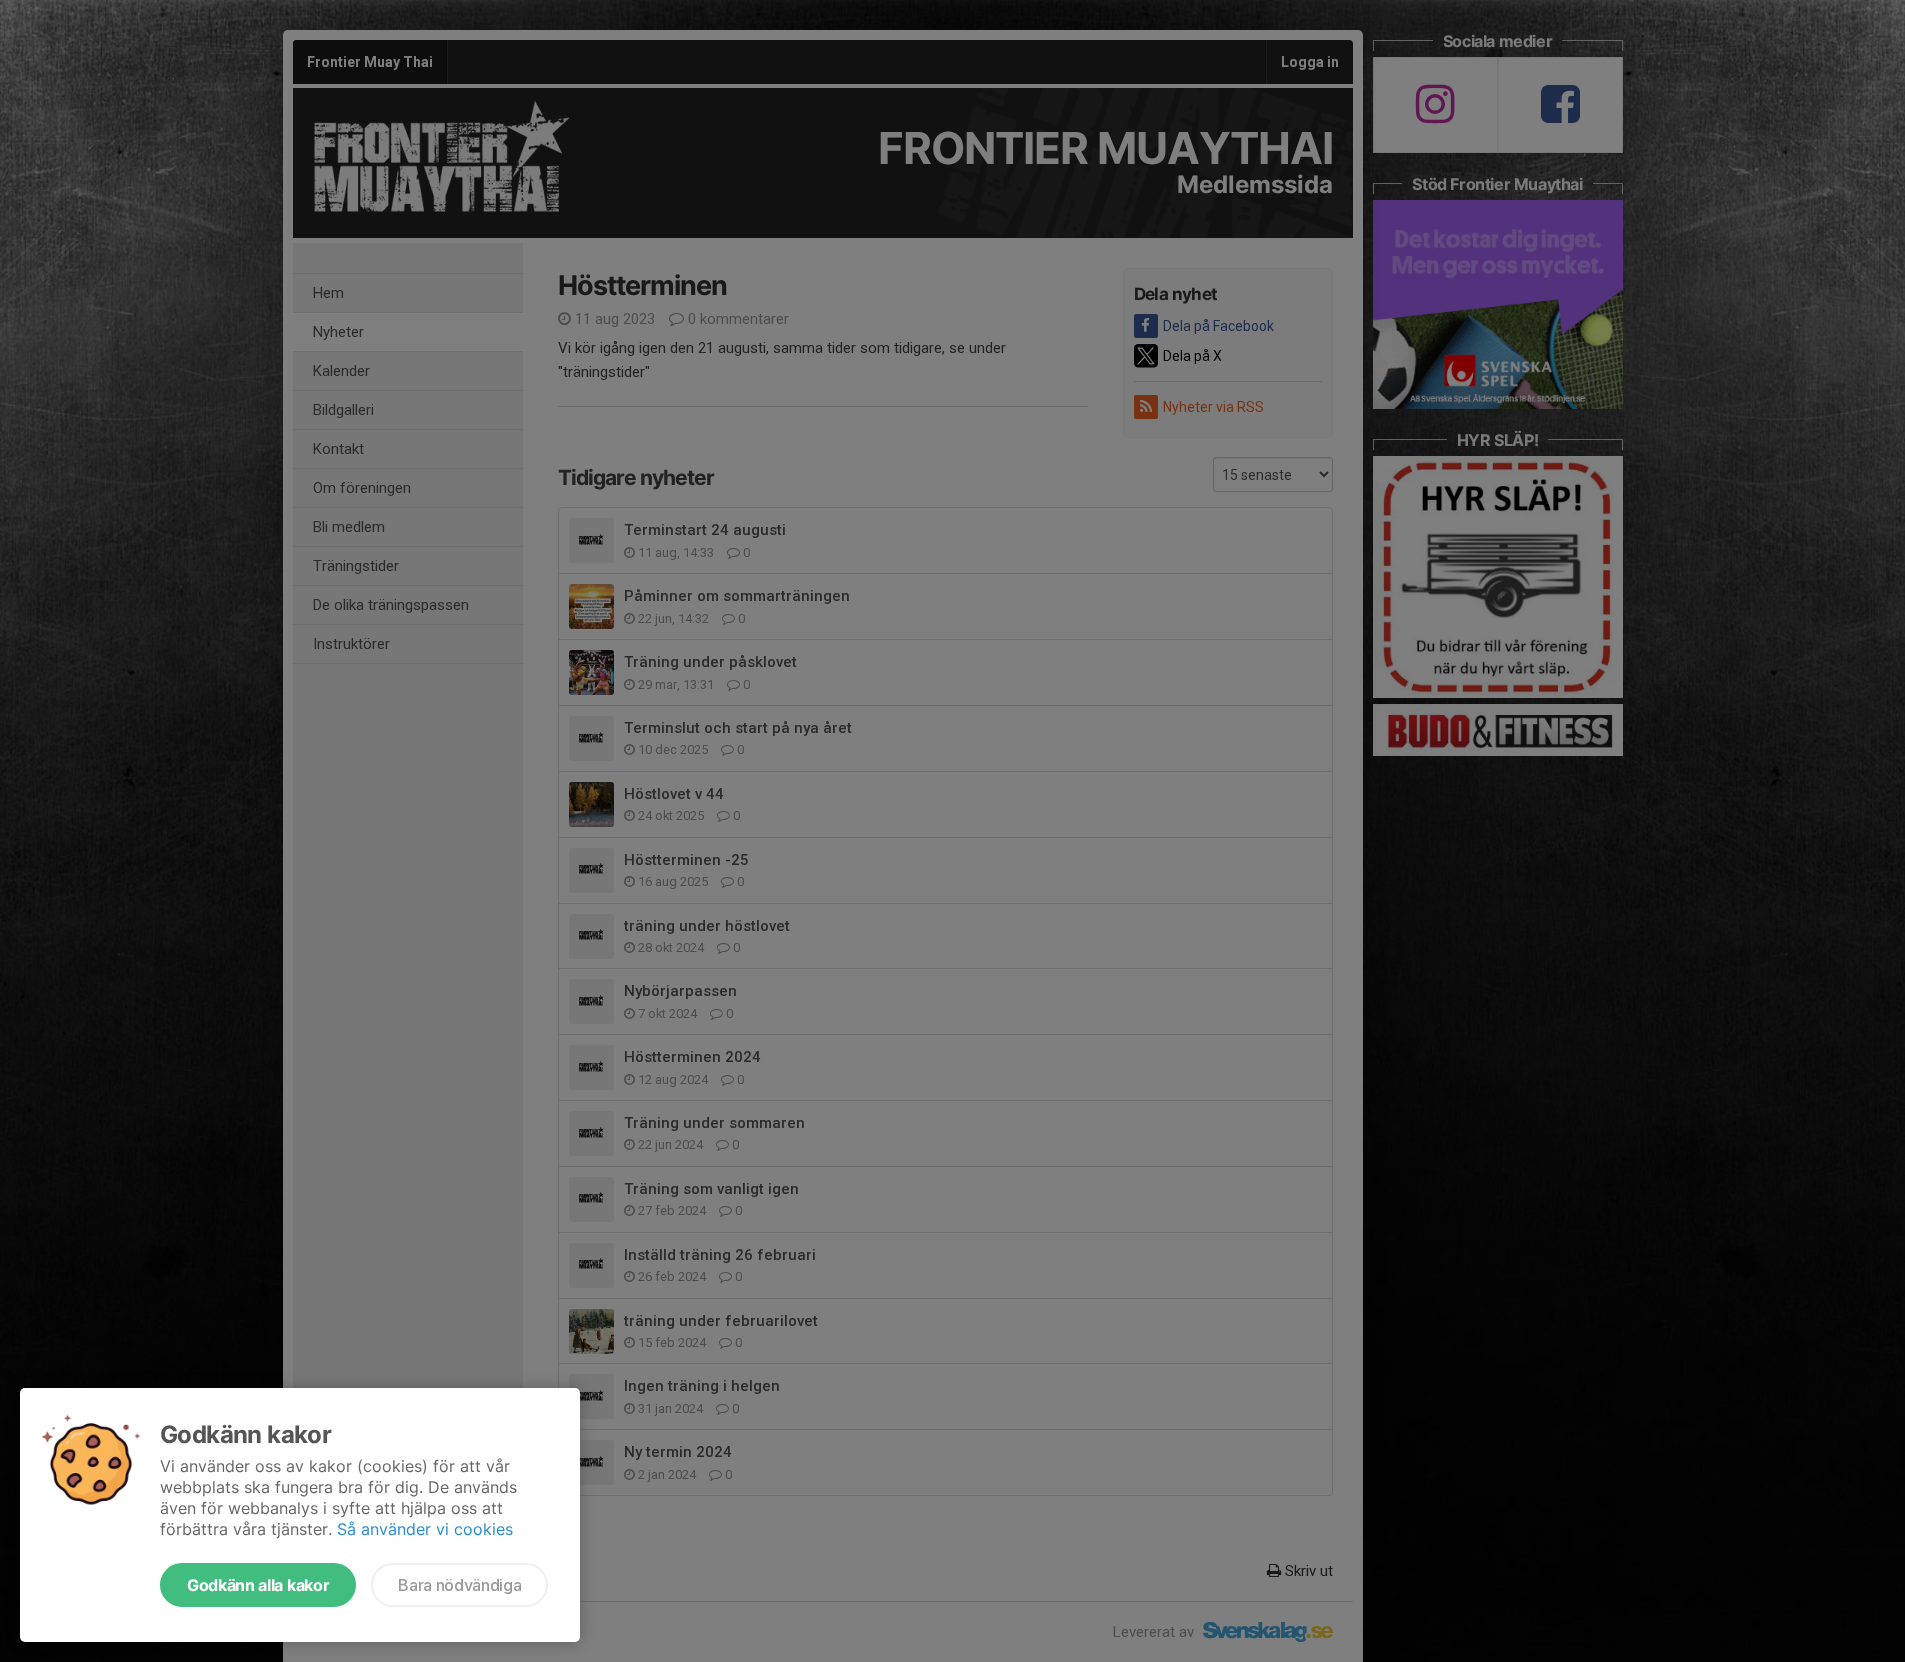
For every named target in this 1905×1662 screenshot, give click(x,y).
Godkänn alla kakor (258, 1585)
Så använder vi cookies (425, 1529)
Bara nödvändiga (459, 1585)
